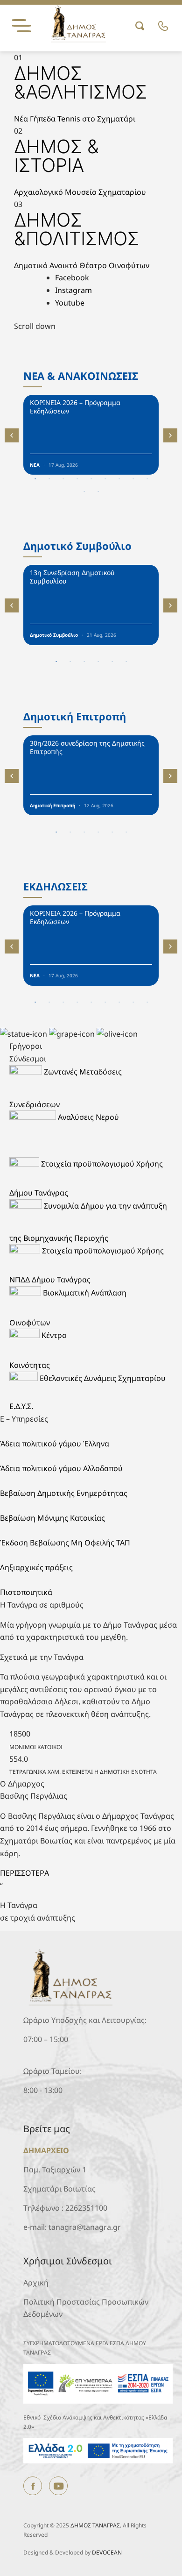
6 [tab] (105, 479)
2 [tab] (49, 479)
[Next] (170, 435)
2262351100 (86, 2208)
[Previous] (12, 435)
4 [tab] (77, 479)
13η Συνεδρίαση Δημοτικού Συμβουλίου (72, 577)
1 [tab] (35, 479)
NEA (35, 465)
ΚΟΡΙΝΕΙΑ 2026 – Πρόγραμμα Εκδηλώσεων (75, 407)
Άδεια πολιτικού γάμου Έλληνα (55, 1444)
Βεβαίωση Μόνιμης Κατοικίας (52, 1518)
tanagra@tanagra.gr (85, 2227)
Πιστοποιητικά (26, 1592)
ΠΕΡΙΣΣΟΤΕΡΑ (24, 1873)
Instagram (73, 290)
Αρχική (36, 2283)
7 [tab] (119, 479)
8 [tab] (133, 479)
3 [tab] (63, 479)
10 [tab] (85, 492)
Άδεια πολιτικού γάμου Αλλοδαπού (61, 1468)
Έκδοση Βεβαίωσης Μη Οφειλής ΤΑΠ (65, 1543)
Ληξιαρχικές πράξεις (36, 1567)
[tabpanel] (91, 435)
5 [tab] (91, 479)
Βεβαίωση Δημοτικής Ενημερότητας (64, 1493)
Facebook (72, 278)
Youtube (70, 303)
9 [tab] (147, 479)
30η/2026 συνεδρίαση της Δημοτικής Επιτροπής (87, 747)
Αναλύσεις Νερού (88, 1117)
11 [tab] (99, 492)
